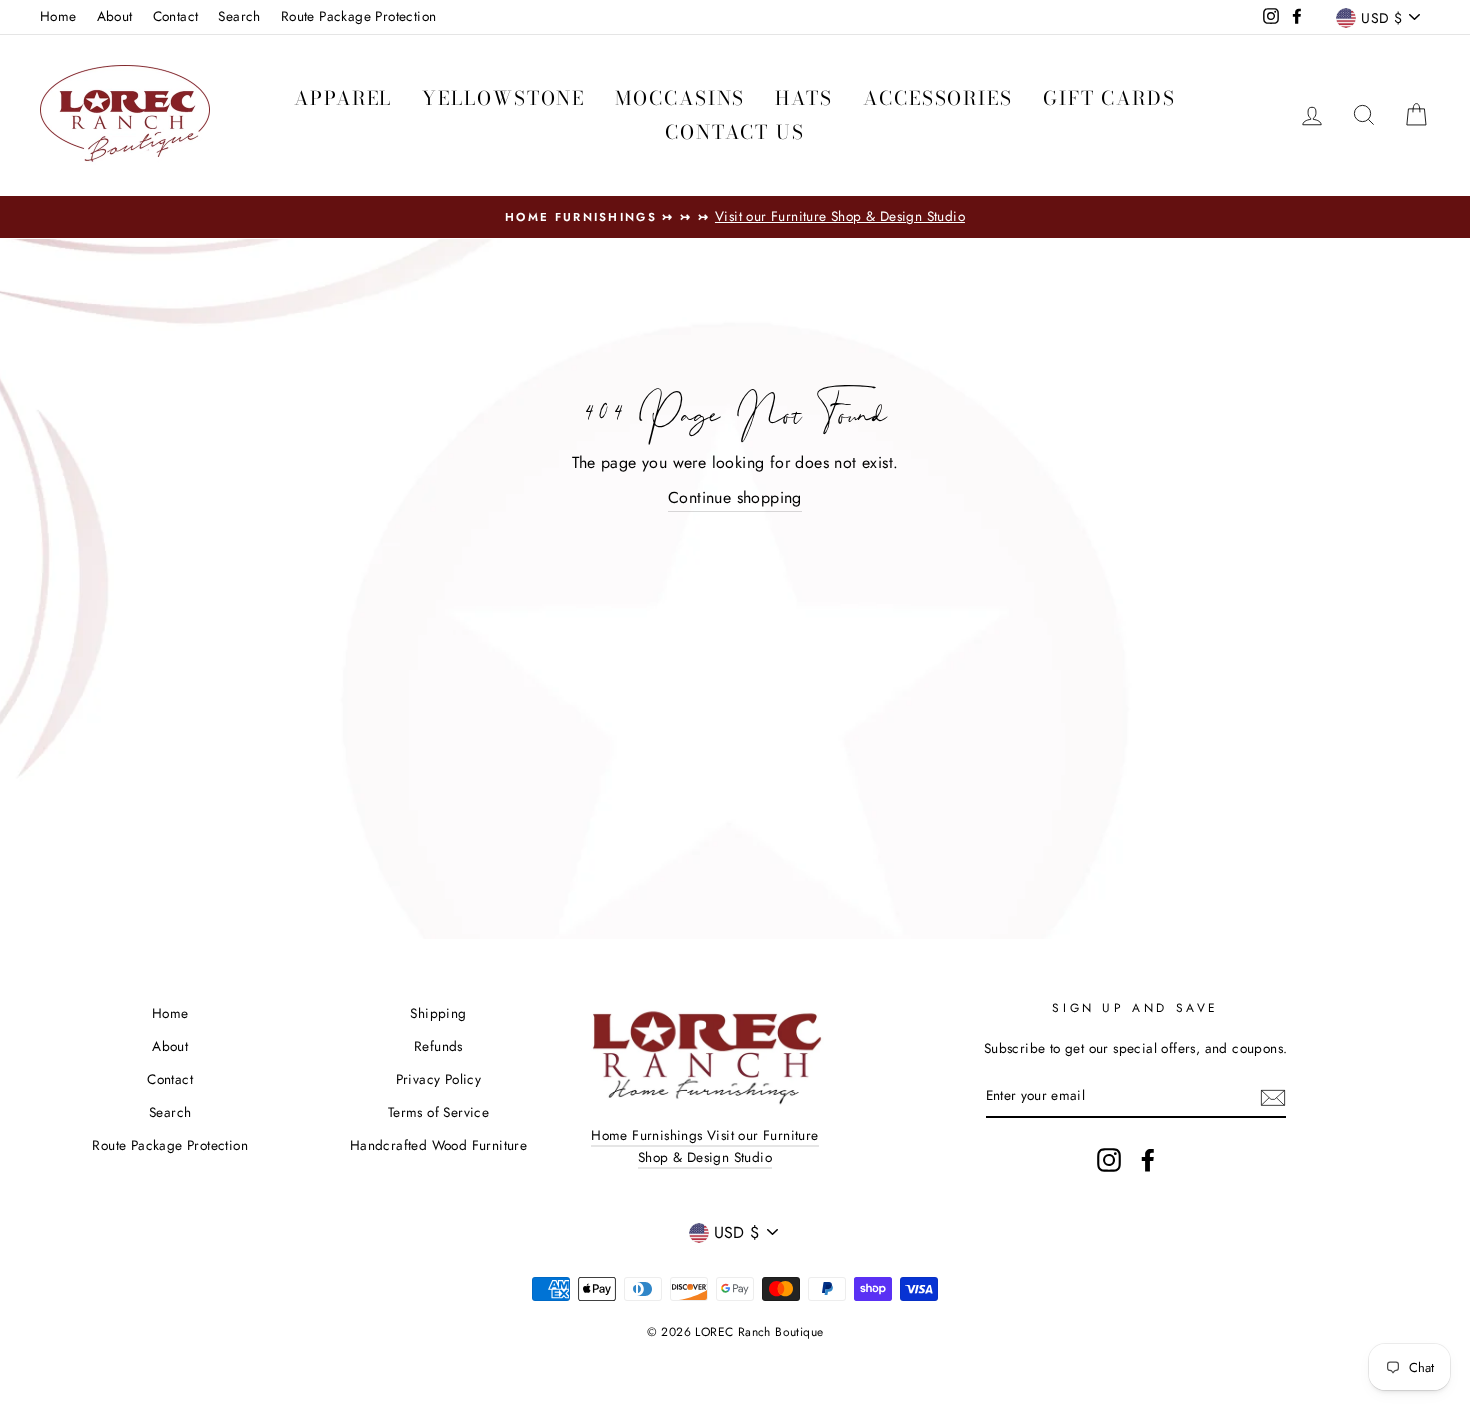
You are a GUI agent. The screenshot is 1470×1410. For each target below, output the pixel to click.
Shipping (438, 1013)
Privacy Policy (439, 1079)
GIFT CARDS (1109, 98)
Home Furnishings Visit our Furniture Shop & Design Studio (704, 1146)
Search (239, 16)
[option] (735, 217)
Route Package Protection (359, 16)
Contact (176, 16)
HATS (804, 98)
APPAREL (343, 98)
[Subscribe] (1273, 1096)
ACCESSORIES (938, 98)
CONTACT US (735, 132)
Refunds (438, 1046)
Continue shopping (735, 497)
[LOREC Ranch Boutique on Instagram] (1109, 1160)
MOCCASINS (680, 98)
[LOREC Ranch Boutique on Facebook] (1148, 1160)
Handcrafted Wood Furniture (438, 1145)
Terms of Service (438, 1112)
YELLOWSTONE (503, 98)
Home (58, 16)
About (115, 16)
